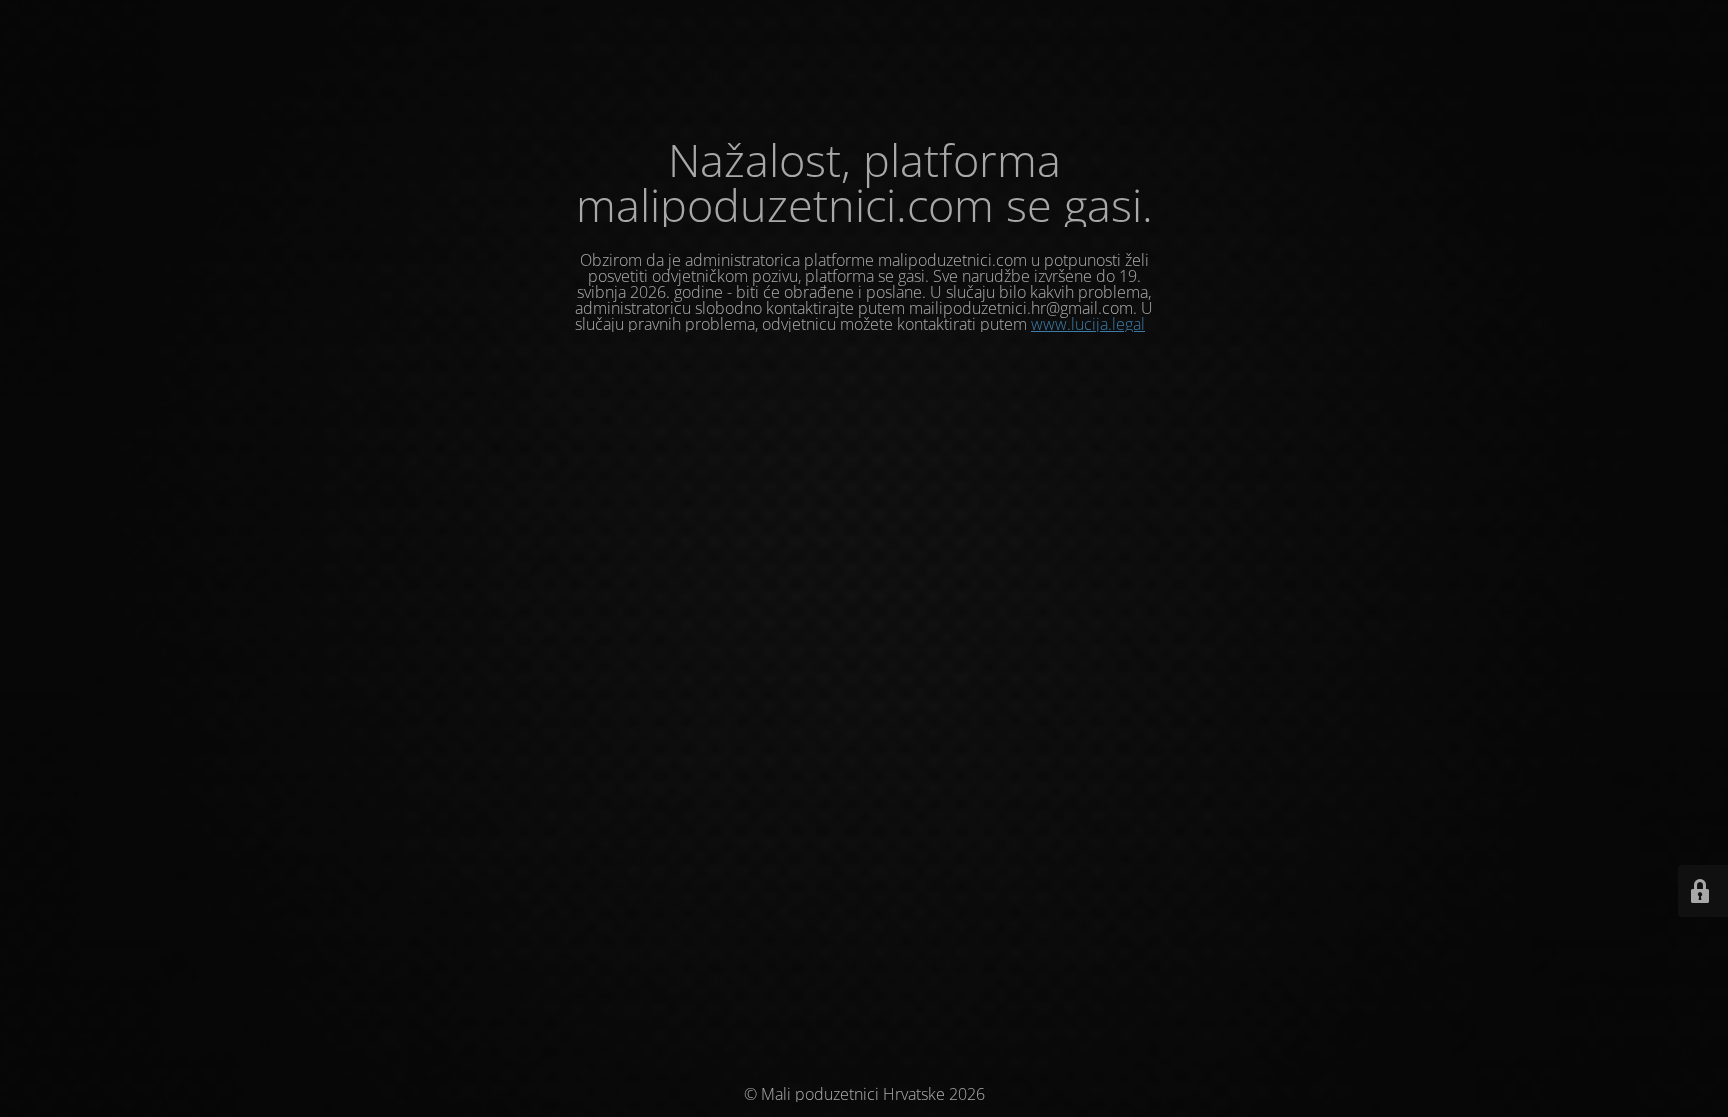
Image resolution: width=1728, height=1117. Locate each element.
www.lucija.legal (1088, 324)
